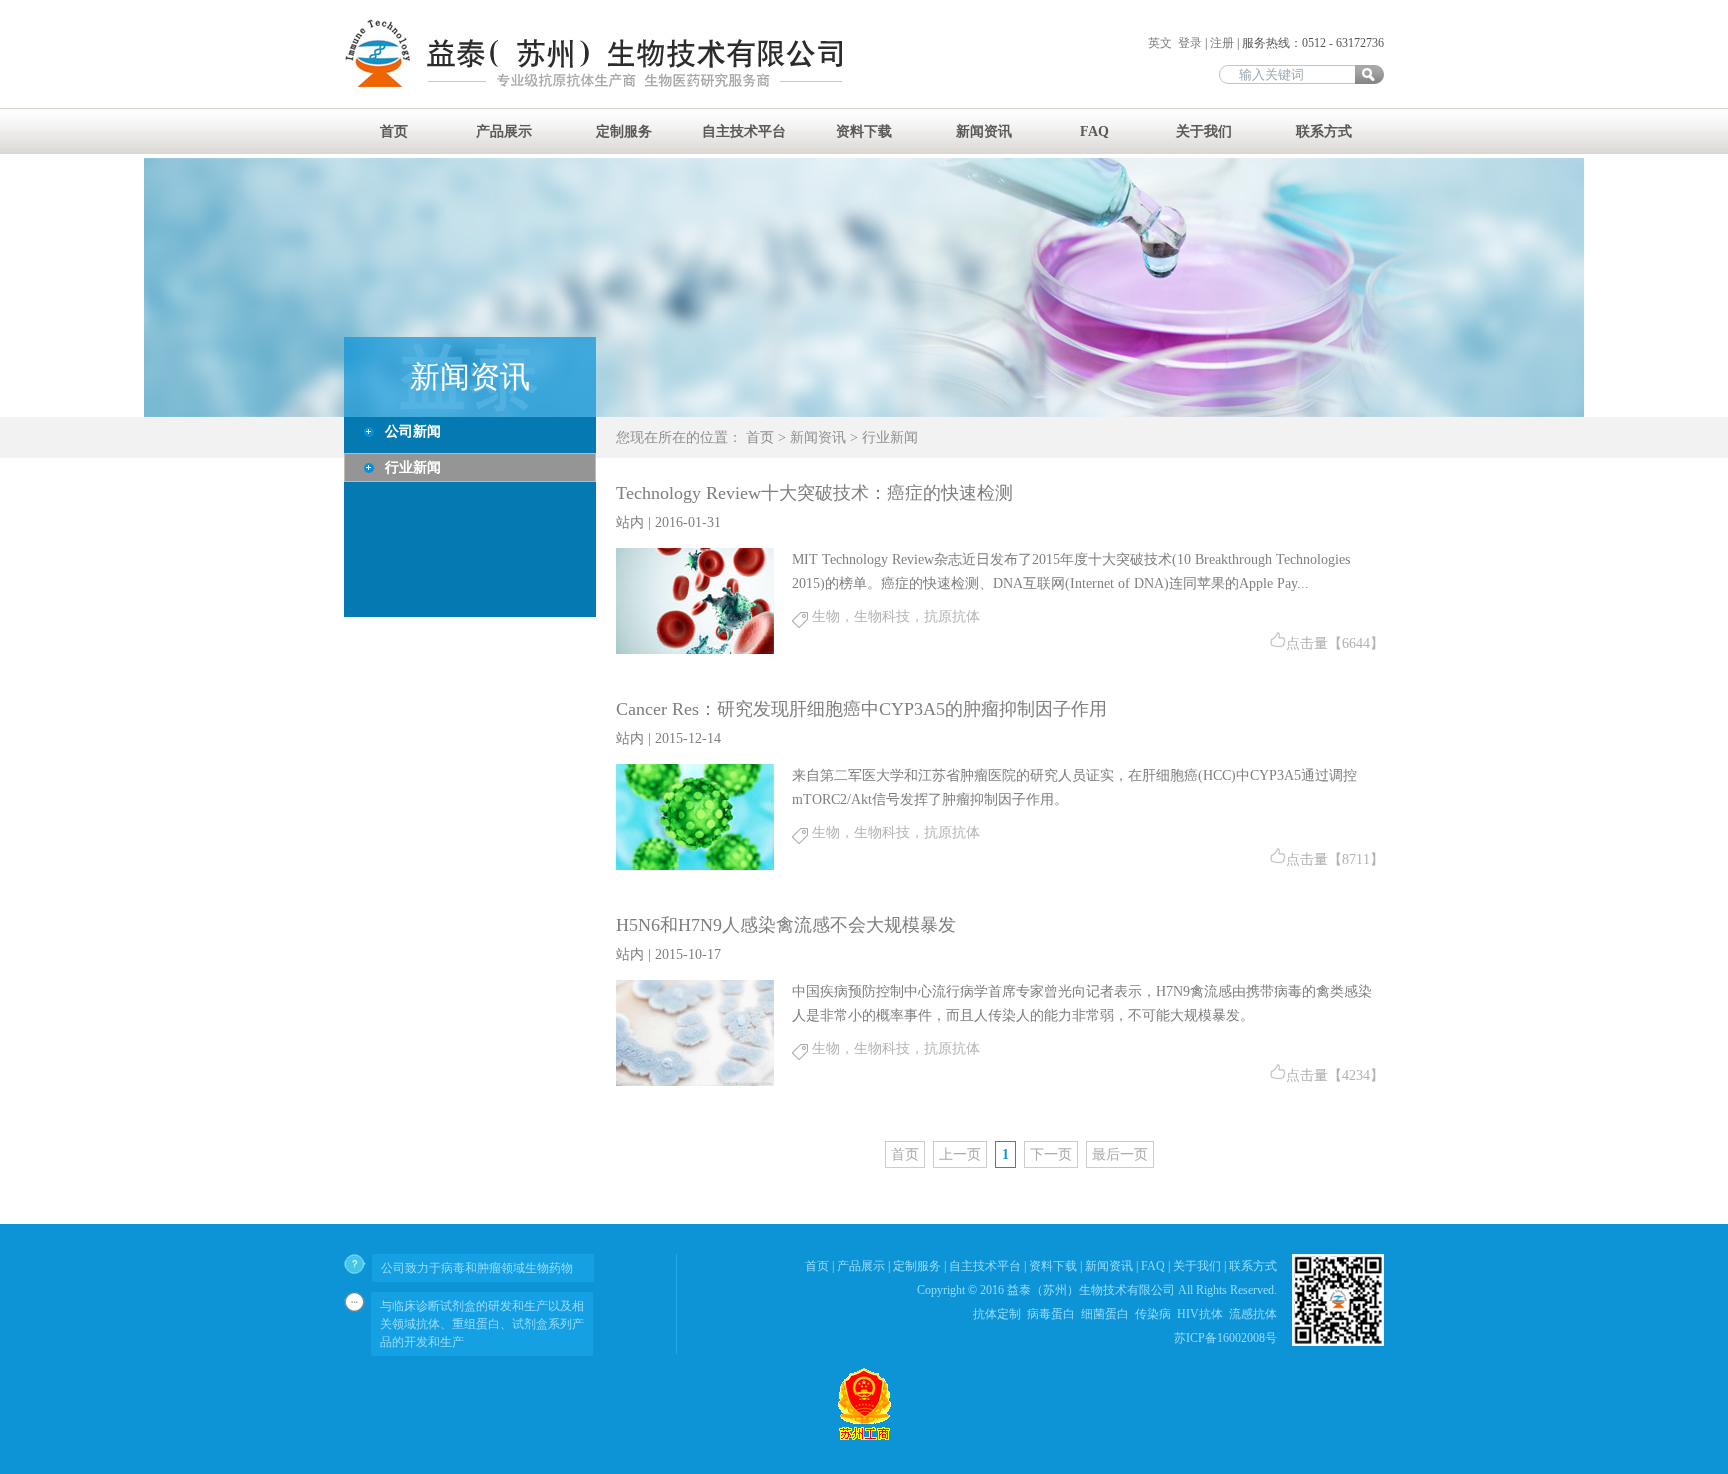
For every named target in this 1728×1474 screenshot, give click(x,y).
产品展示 (504, 131)
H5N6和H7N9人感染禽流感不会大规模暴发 (786, 925)
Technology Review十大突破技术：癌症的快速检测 (814, 493)
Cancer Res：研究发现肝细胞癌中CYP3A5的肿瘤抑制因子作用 (861, 709)
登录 (1190, 43)
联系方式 (1324, 131)
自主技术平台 (744, 131)
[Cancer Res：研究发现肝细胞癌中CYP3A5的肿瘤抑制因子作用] (695, 865)
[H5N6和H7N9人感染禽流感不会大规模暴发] (695, 1081)
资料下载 (864, 131)
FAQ (1094, 131)
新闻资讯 (984, 131)
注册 (1222, 43)
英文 (1161, 43)
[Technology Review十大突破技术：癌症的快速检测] (695, 649)
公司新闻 (413, 431)
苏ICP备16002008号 (1225, 1338)
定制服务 (624, 131)
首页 (394, 131)
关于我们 (1204, 131)
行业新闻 (413, 467)
